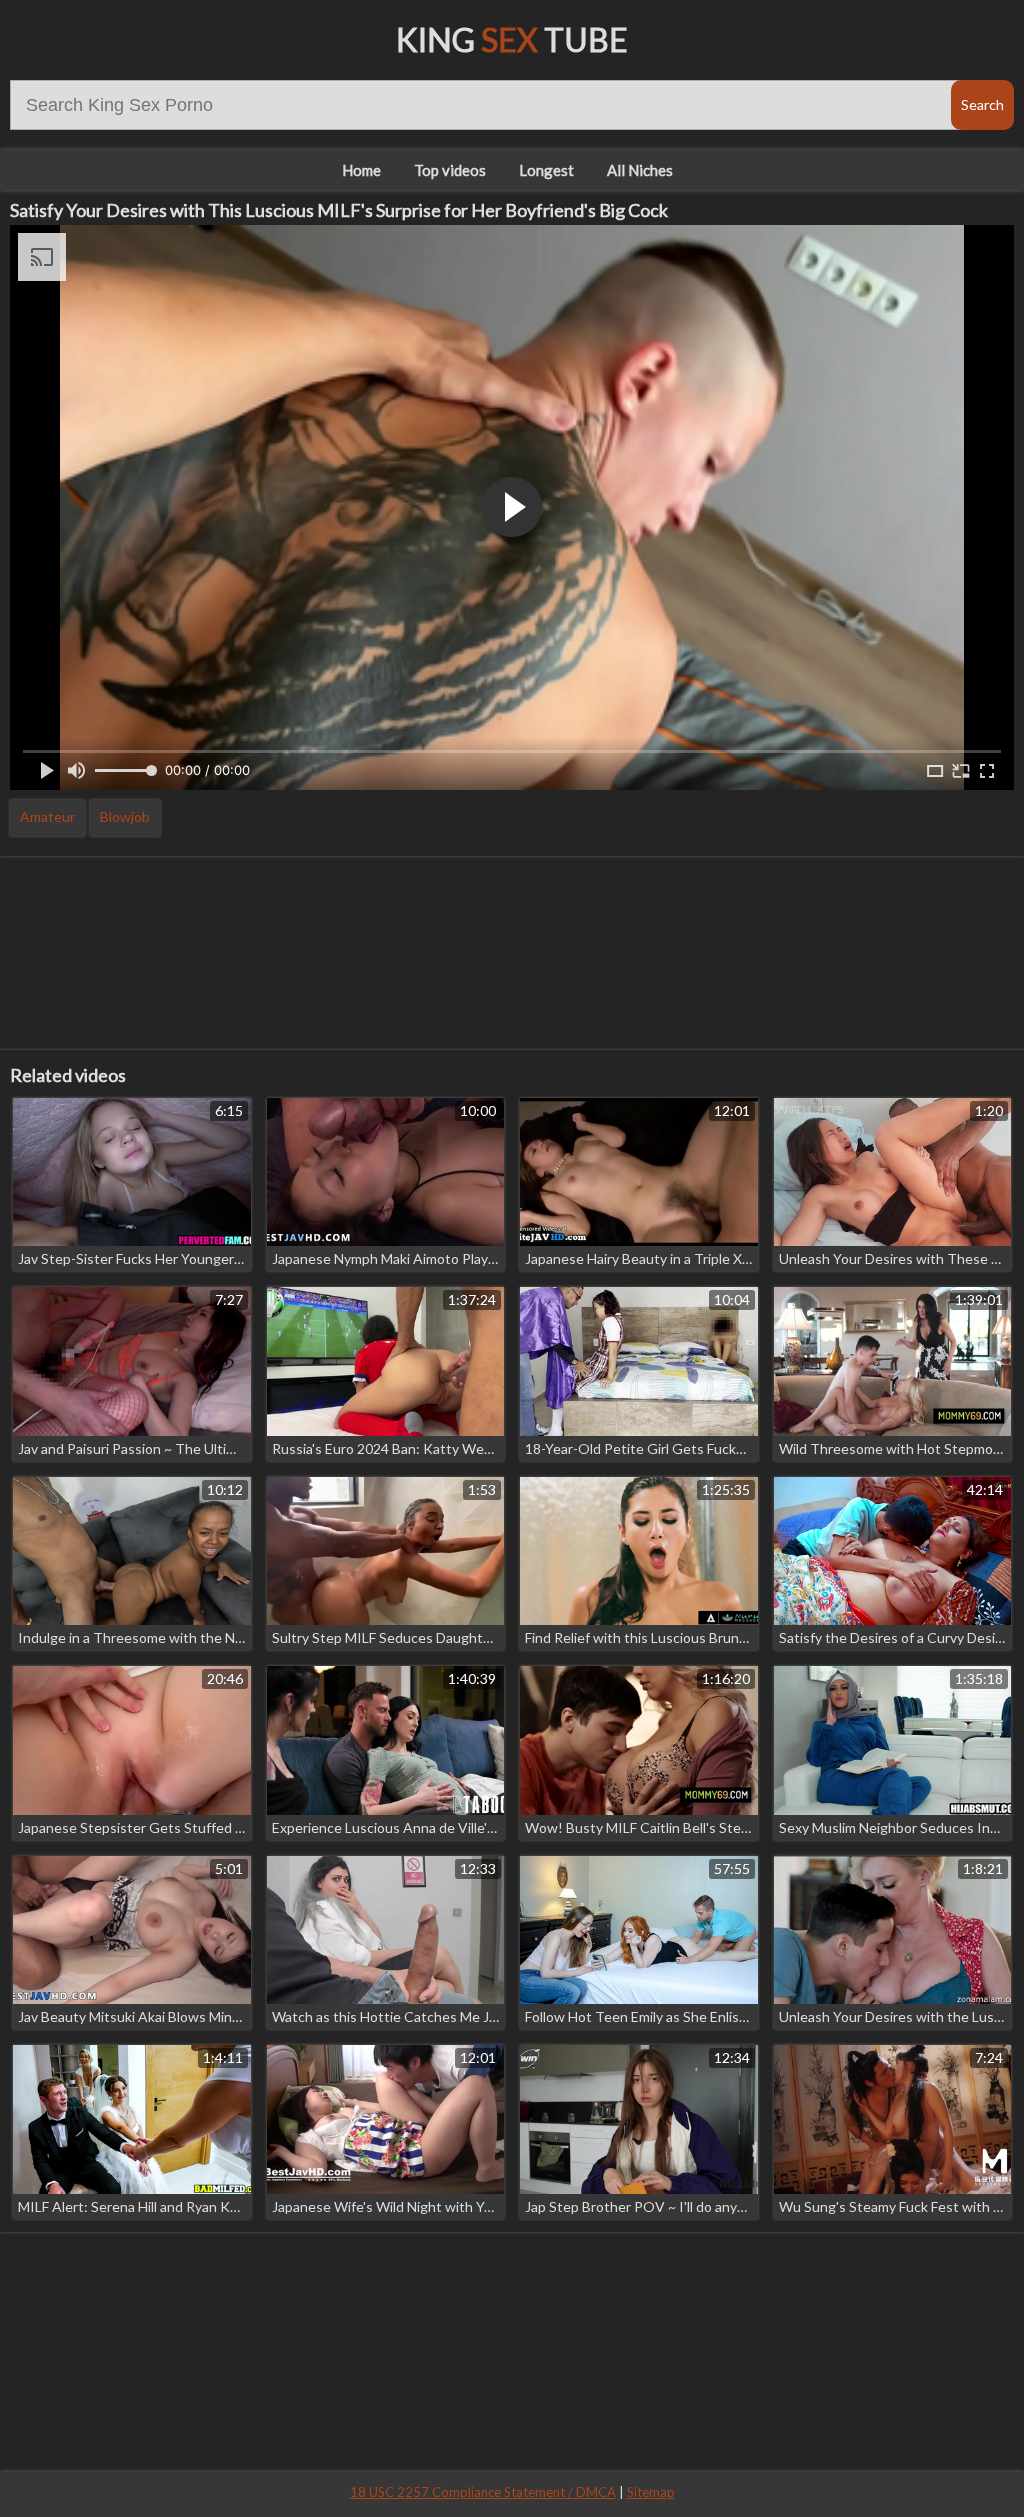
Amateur (47, 816)
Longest (546, 170)
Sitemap (651, 2492)
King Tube (512, 39)
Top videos (450, 170)
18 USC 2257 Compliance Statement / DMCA (483, 2492)
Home (361, 170)
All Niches (640, 170)
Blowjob (125, 816)
